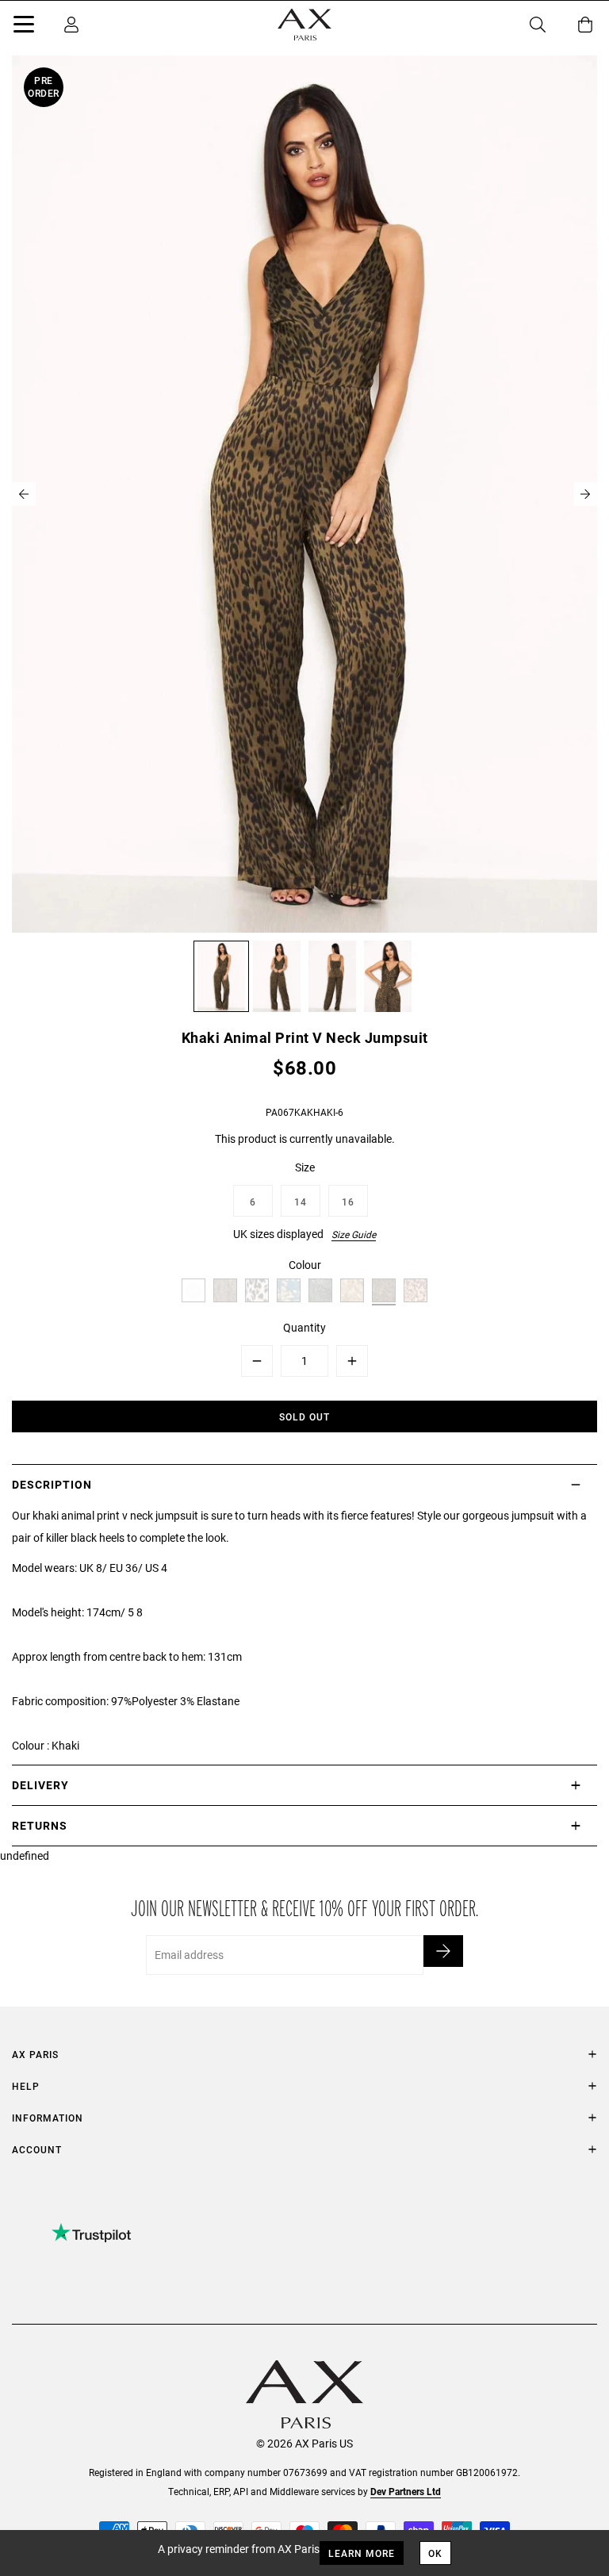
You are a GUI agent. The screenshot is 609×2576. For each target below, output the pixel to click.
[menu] (24, 27)
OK (435, 2553)
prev (24, 494)
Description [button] (52, 1484)
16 (348, 1202)
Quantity (304, 1327)
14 (301, 1202)
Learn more (362, 2553)
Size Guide (354, 1234)
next (585, 494)
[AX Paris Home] (304, 25)
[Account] (71, 25)
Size (305, 1167)
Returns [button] (40, 1825)
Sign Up (443, 1951)
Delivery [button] (40, 1785)
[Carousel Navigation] (304, 494)
